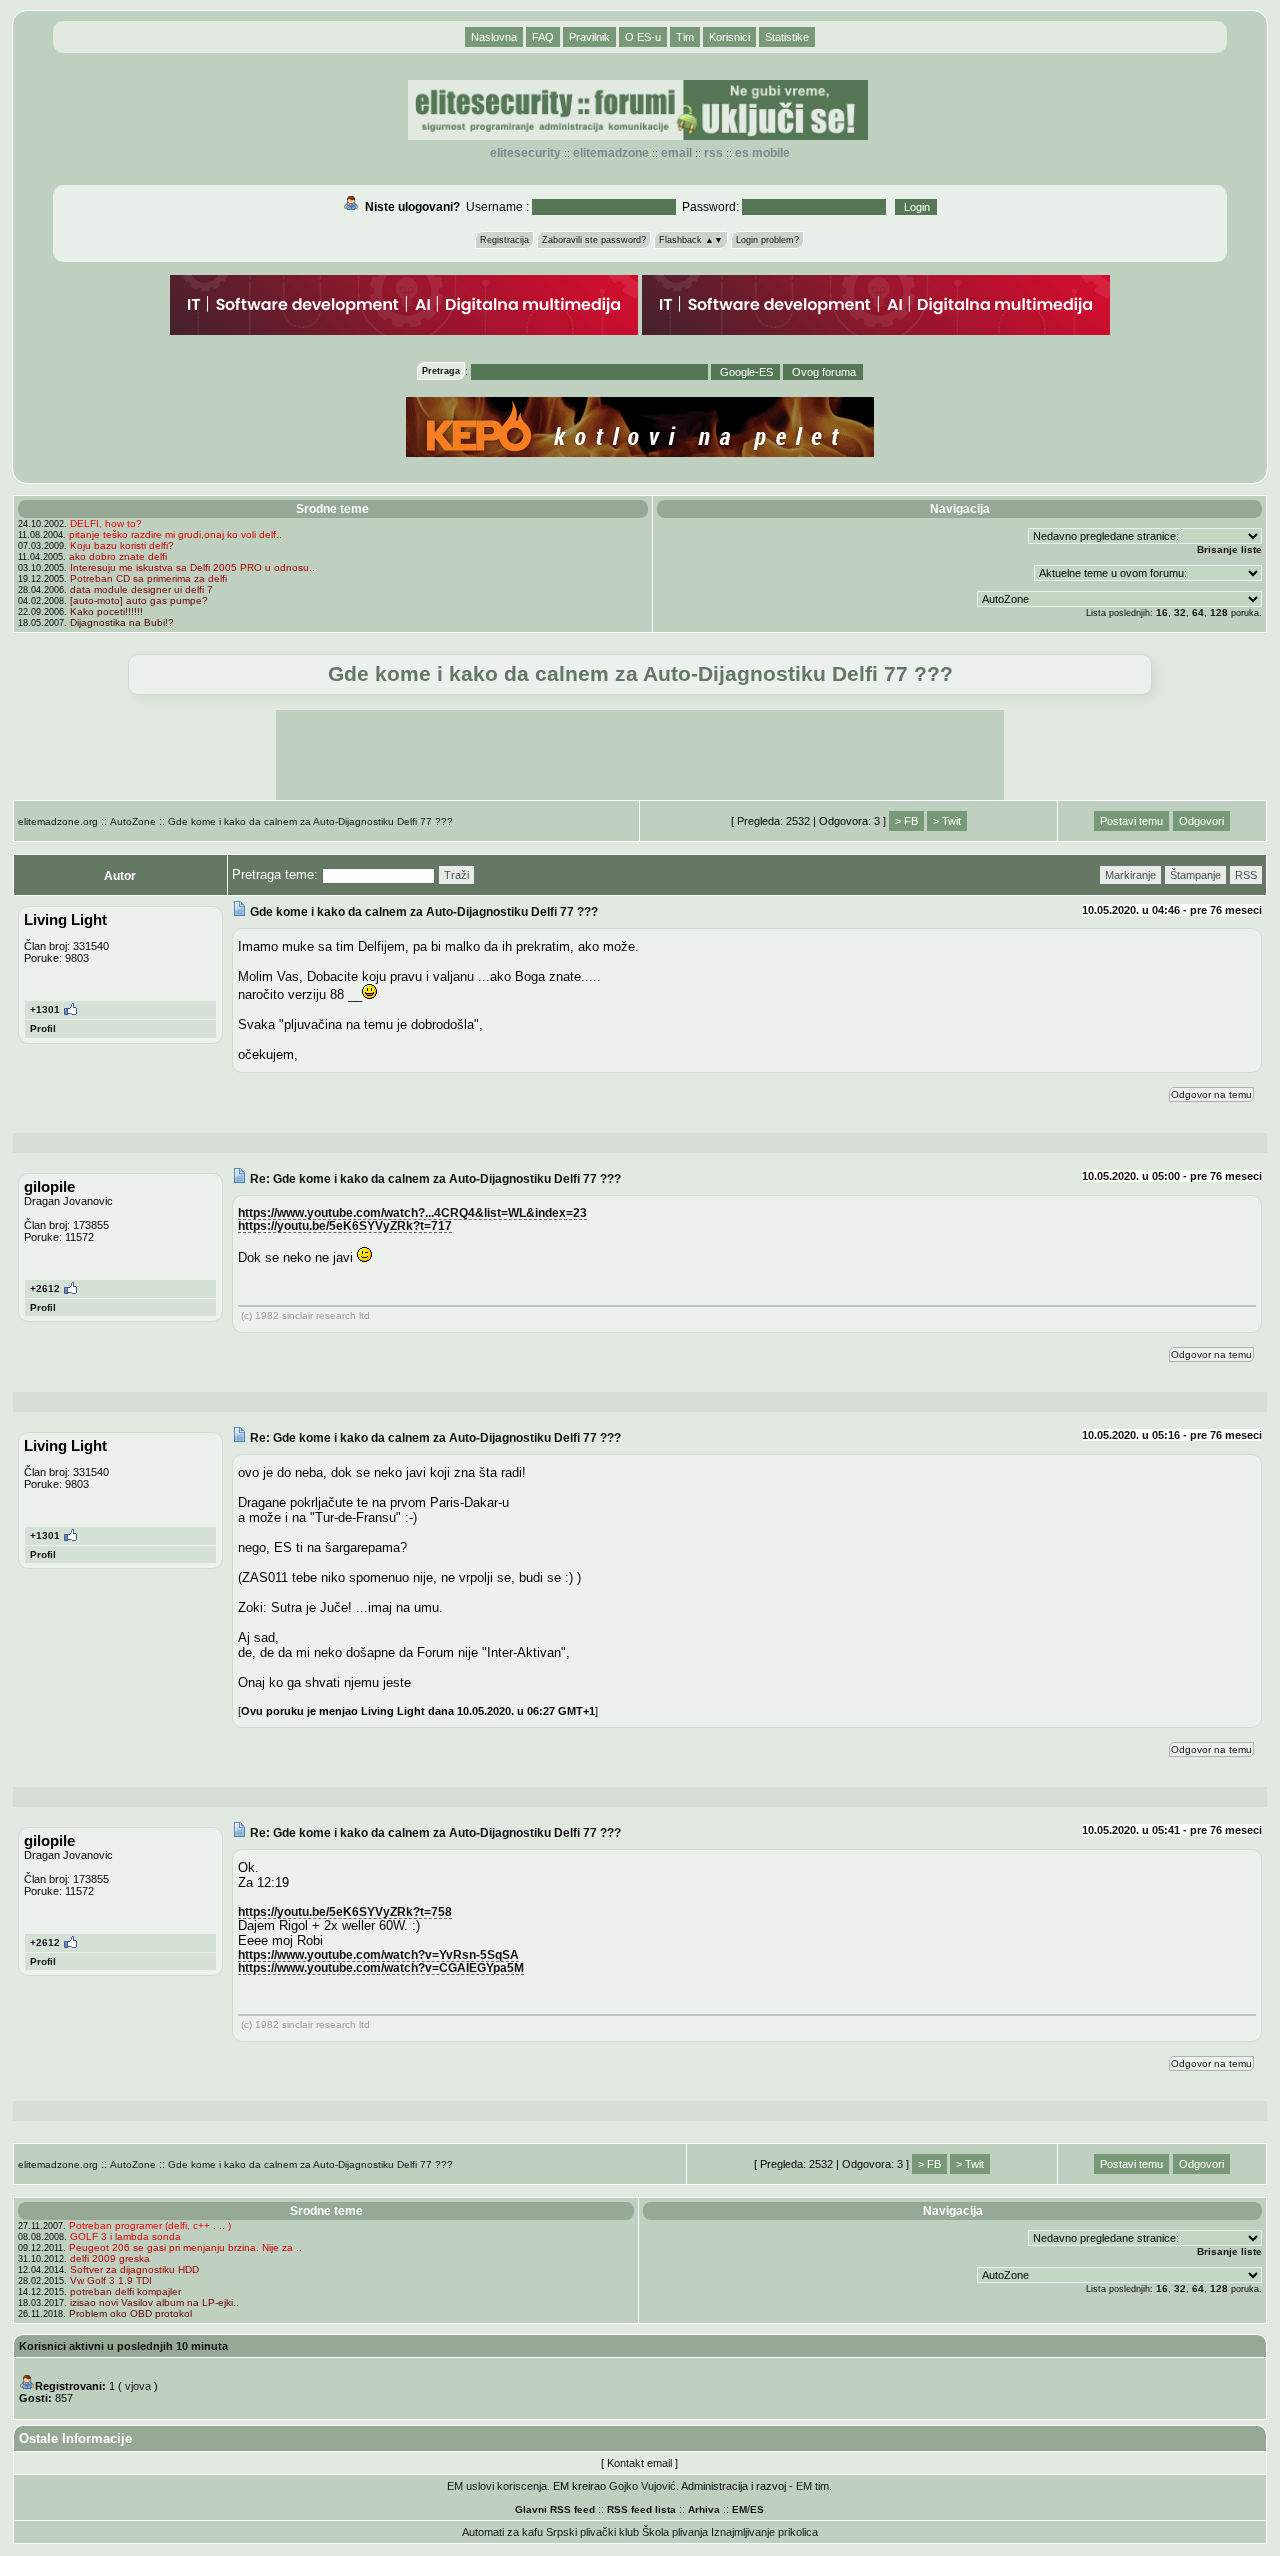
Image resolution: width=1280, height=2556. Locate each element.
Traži (456, 875)
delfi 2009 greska (110, 2258)
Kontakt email (639, 2463)
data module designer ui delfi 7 (141, 589)
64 (1198, 612)
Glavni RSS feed (555, 2509)
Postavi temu (1131, 821)
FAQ (543, 37)
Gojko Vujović (642, 2486)
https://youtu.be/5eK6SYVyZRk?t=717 (345, 1225)
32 (1180, 612)
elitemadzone (611, 153)
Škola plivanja (675, 2532)
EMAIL (676, 153)
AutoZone (133, 821)
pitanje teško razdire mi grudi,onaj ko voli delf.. (175, 534)
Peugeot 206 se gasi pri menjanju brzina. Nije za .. (185, 2247)
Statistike (787, 37)
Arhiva (704, 2509)
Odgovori (1201, 821)
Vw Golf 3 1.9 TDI (111, 2280)
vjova (138, 2386)
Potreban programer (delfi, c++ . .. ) (150, 2225)
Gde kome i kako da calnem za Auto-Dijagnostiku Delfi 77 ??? (310, 821)
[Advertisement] (640, 755)
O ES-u (643, 37)
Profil (43, 1028)
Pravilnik (589, 37)
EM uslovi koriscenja (497, 2486)
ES (757, 2509)
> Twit (947, 821)
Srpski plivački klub (592, 2532)
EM (739, 2509)
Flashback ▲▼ (691, 240)
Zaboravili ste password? (594, 240)
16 (1162, 612)
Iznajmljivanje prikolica (764, 2532)
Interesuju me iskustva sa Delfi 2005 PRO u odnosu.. (192, 567)
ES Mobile (762, 153)
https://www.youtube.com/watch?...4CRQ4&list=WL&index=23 (412, 1212)
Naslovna (494, 37)
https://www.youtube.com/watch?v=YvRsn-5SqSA (378, 1954)
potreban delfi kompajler (125, 2291)
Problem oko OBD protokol (130, 2313)
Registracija (504, 240)
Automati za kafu (502, 2532)
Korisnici (729, 37)
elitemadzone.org (58, 821)
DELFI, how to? (106, 523)
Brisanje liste (1229, 549)
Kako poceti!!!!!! (106, 611)
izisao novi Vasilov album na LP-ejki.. (154, 2302)
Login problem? (767, 240)
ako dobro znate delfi (118, 556)
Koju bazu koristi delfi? (122, 545)
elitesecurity (525, 153)
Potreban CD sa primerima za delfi (148, 578)
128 (1219, 612)
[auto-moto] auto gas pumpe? (139, 600)
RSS (713, 153)
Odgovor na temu (1211, 1094)
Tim (685, 37)
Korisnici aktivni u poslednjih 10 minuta (123, 2346)
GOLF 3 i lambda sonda (125, 2236)
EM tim (812, 2486)
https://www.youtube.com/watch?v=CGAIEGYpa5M (381, 1967)
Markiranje (1130, 875)
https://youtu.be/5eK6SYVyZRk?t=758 (345, 1911)
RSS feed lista (641, 2509)
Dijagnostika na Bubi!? (122, 622)
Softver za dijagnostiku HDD (134, 2269)
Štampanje (1195, 875)
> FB (906, 821)
